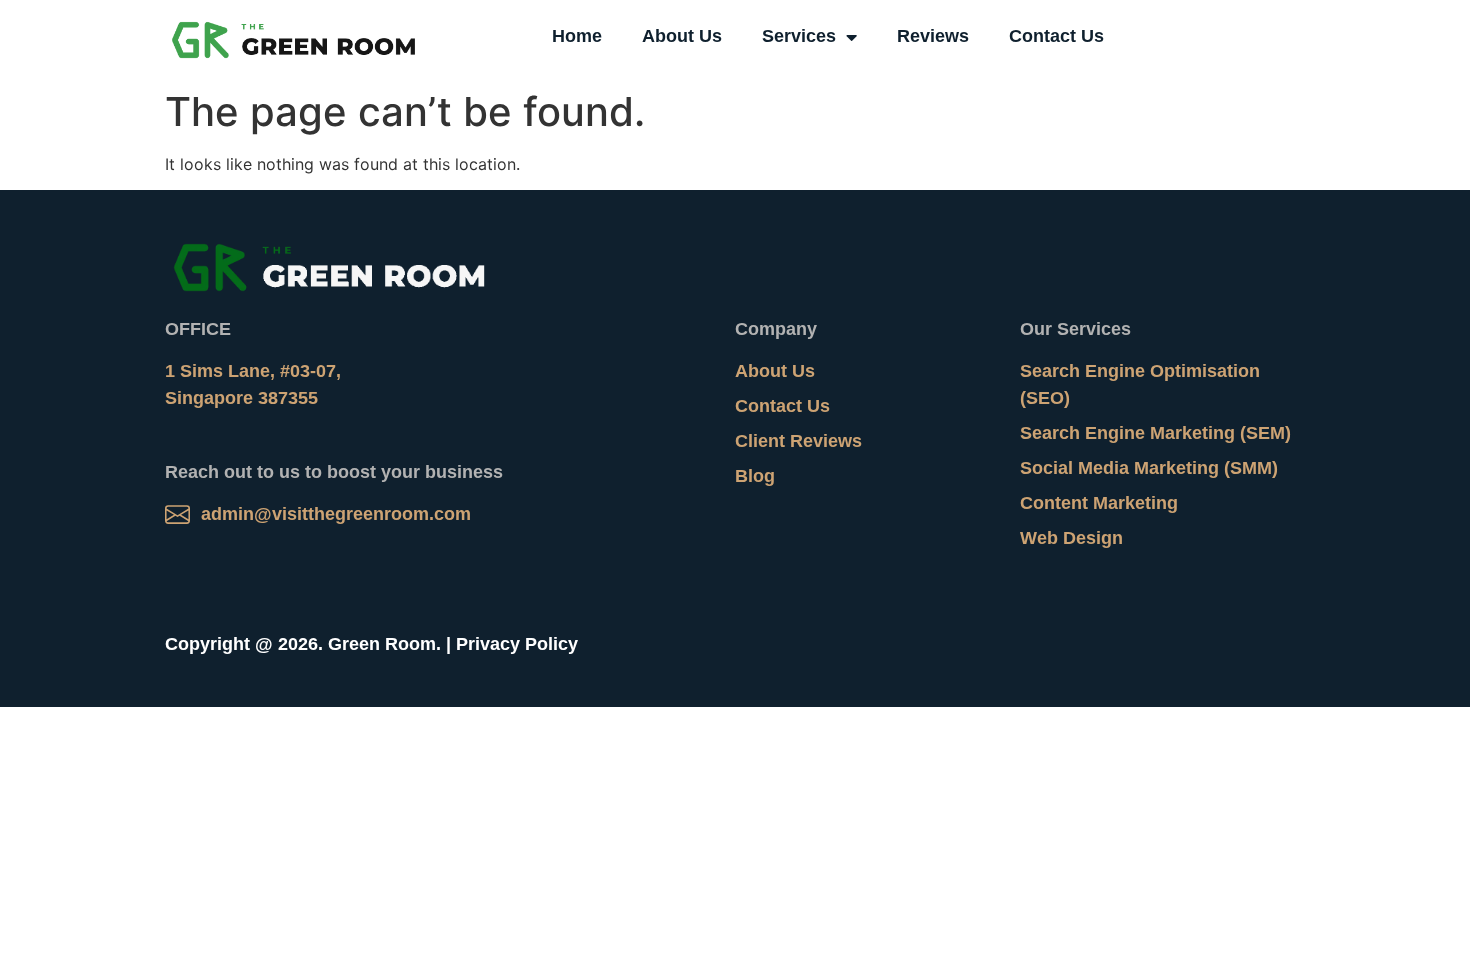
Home (577, 36)
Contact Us (1056, 36)
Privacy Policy (517, 644)
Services (799, 36)
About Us (682, 36)
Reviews (933, 36)
